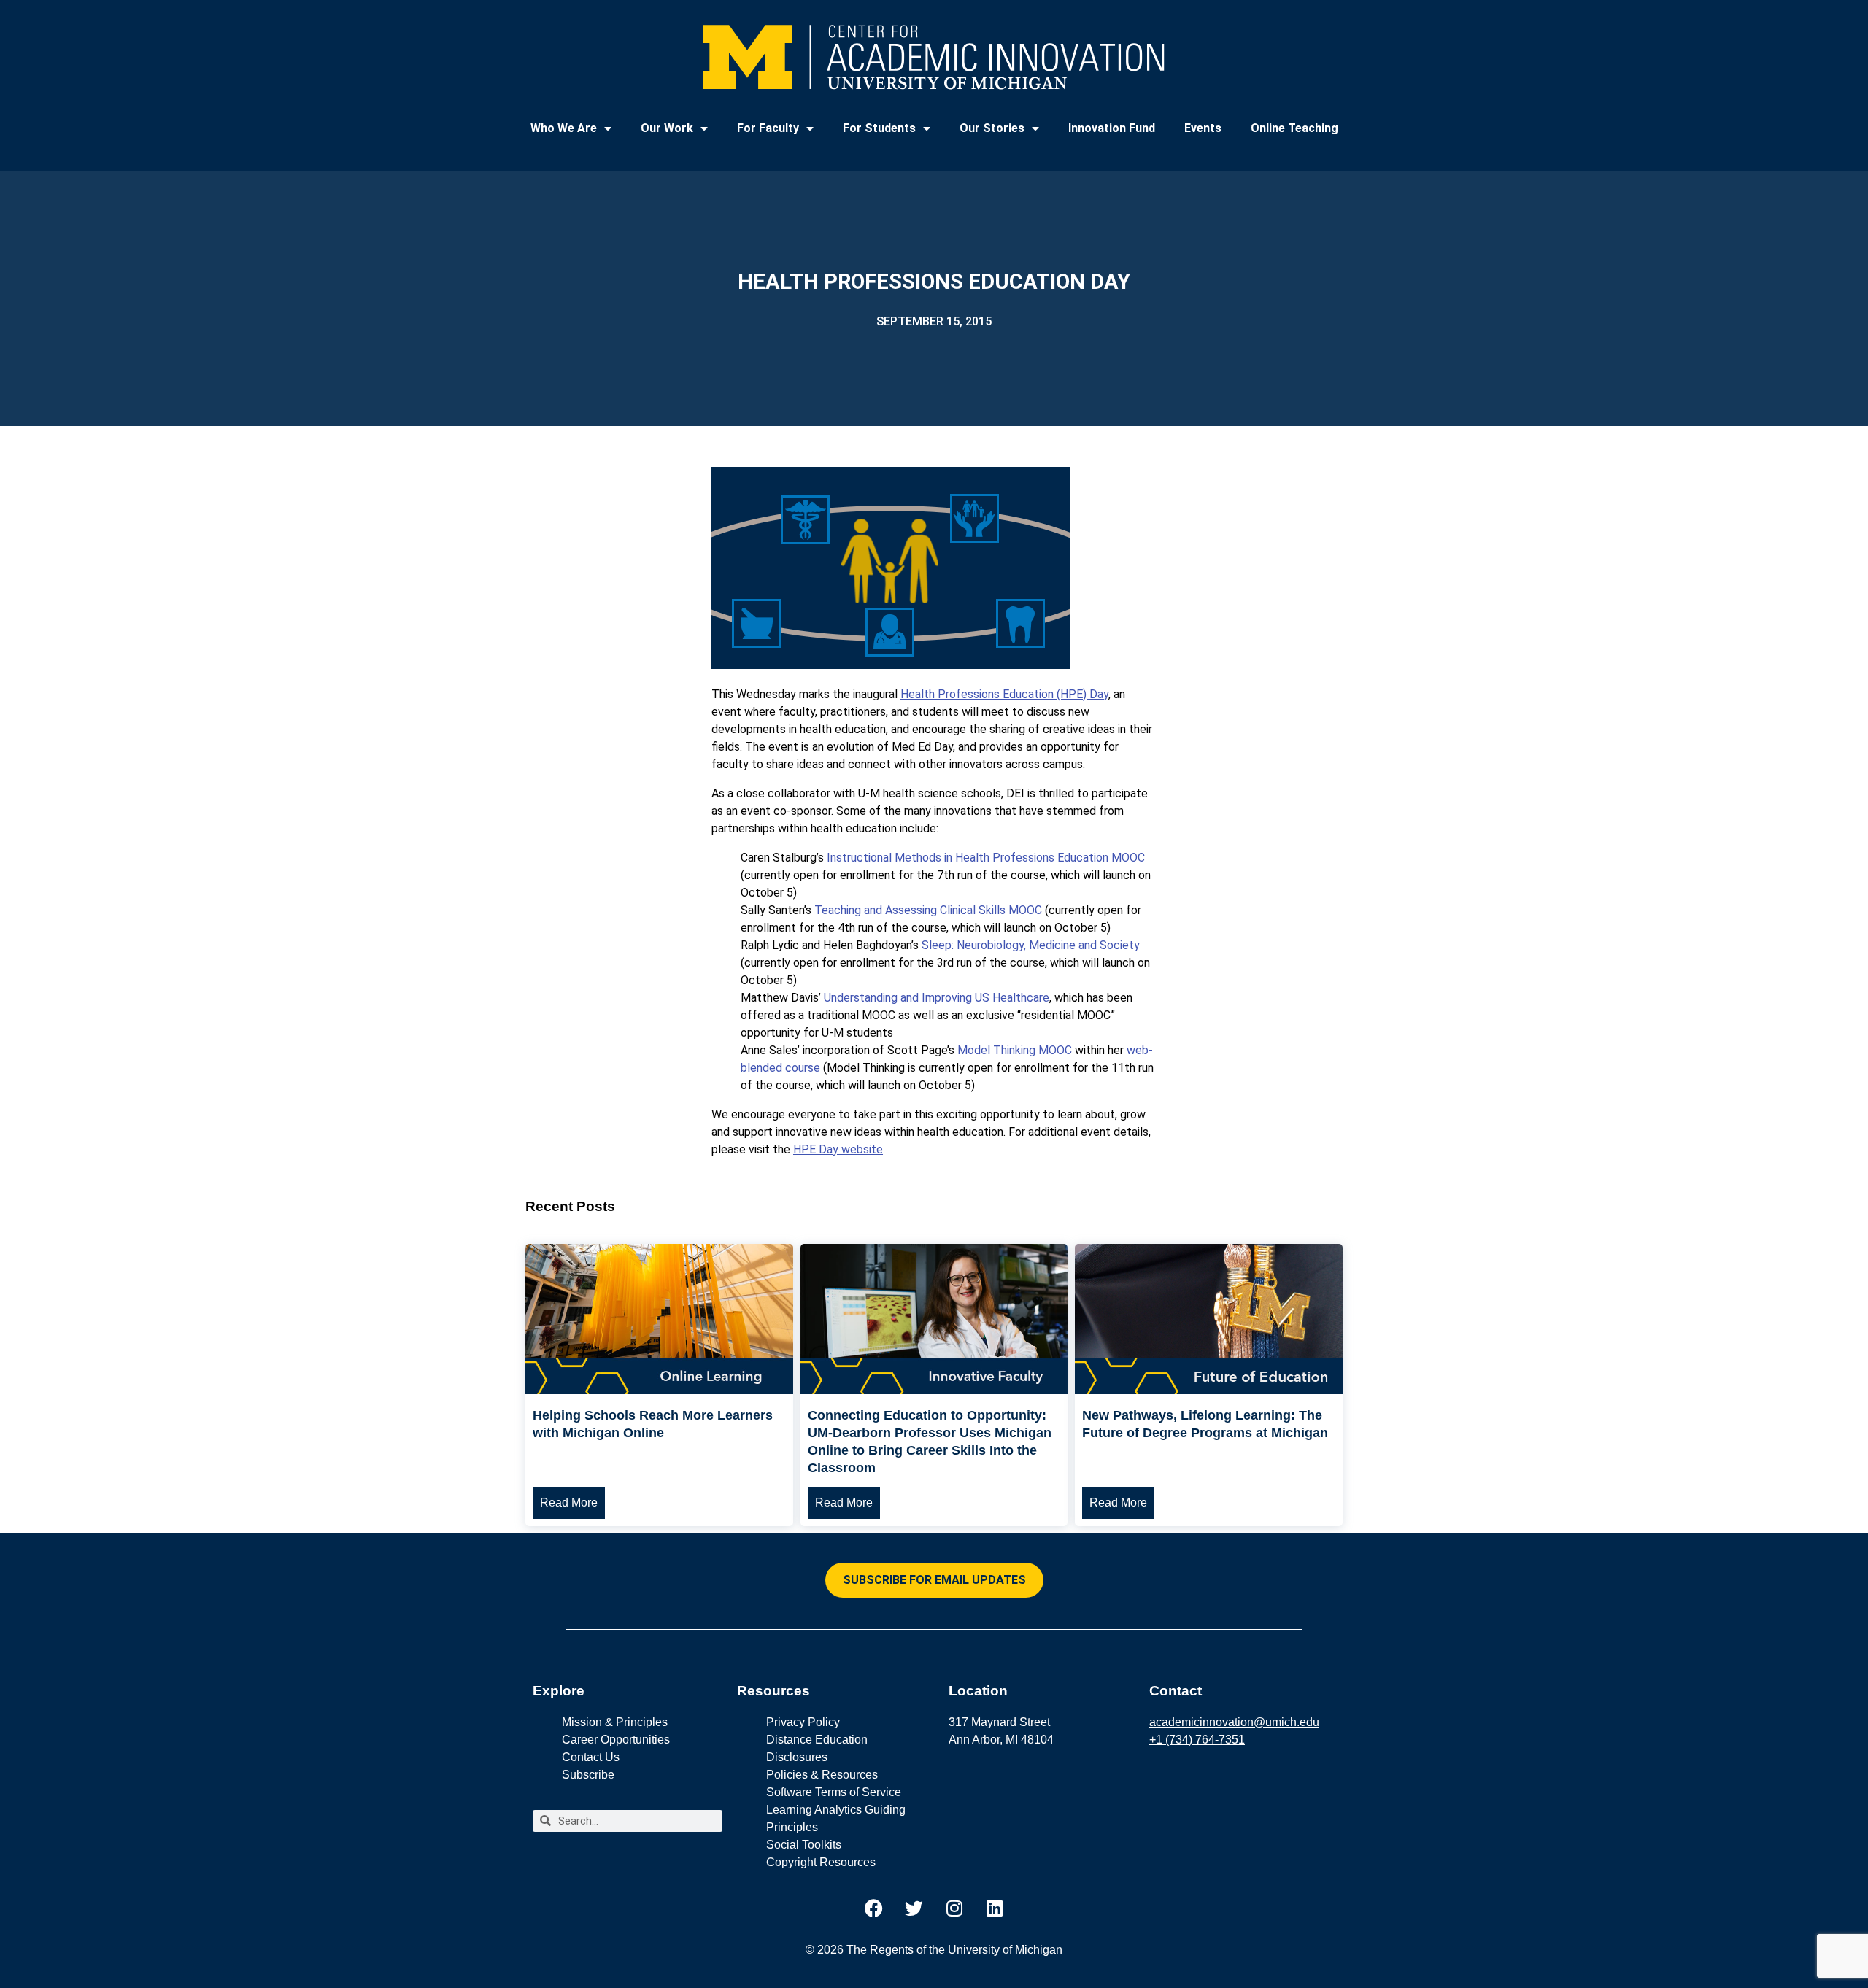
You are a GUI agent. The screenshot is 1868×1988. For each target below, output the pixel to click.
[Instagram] (954, 1908)
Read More (569, 1502)
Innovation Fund (1112, 128)
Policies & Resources (822, 1775)
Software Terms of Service (834, 1792)
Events (1203, 128)
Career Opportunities (616, 1740)
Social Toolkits (804, 1845)
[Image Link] (659, 1390)
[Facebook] (874, 1908)
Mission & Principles (615, 1722)
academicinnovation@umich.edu (1234, 1722)
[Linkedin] (995, 1908)
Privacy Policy (803, 1722)
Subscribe (588, 1775)
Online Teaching (1294, 128)
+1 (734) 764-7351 (1197, 1740)
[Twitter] (914, 1908)
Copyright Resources (821, 1862)
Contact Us (591, 1757)
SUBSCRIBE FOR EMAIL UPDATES (934, 1580)
